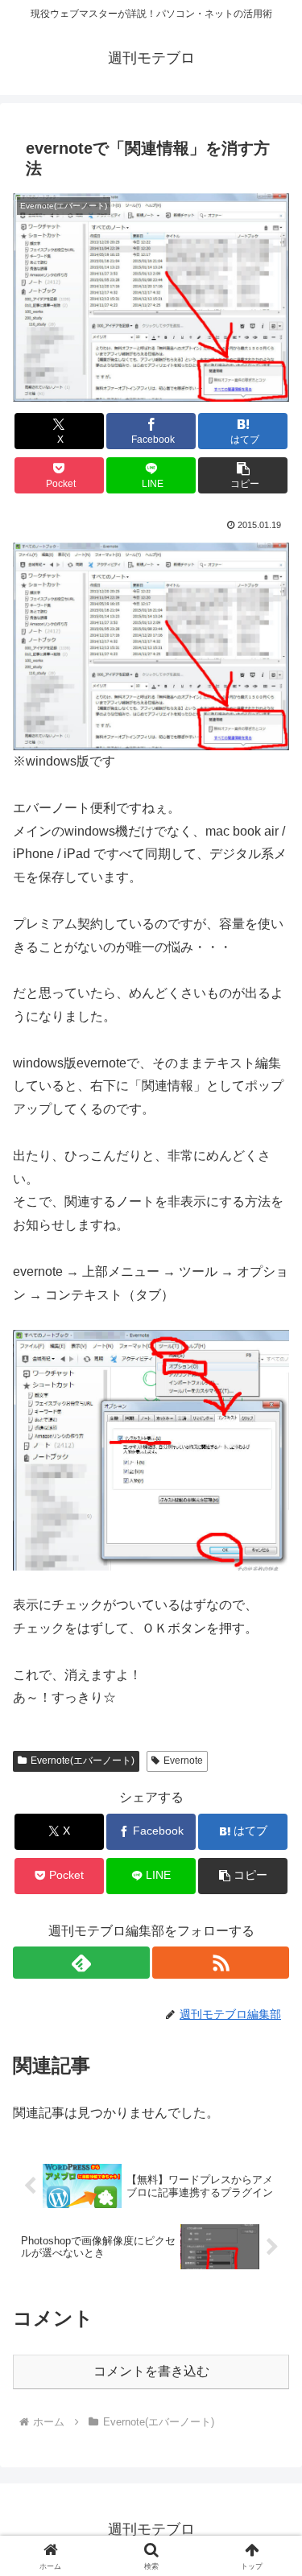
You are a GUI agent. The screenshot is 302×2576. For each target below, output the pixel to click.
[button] (243, 475)
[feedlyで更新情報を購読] (81, 1963)
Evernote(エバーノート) (83, 1761)
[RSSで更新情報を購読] (221, 1963)
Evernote (183, 1761)
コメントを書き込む (151, 2371)
